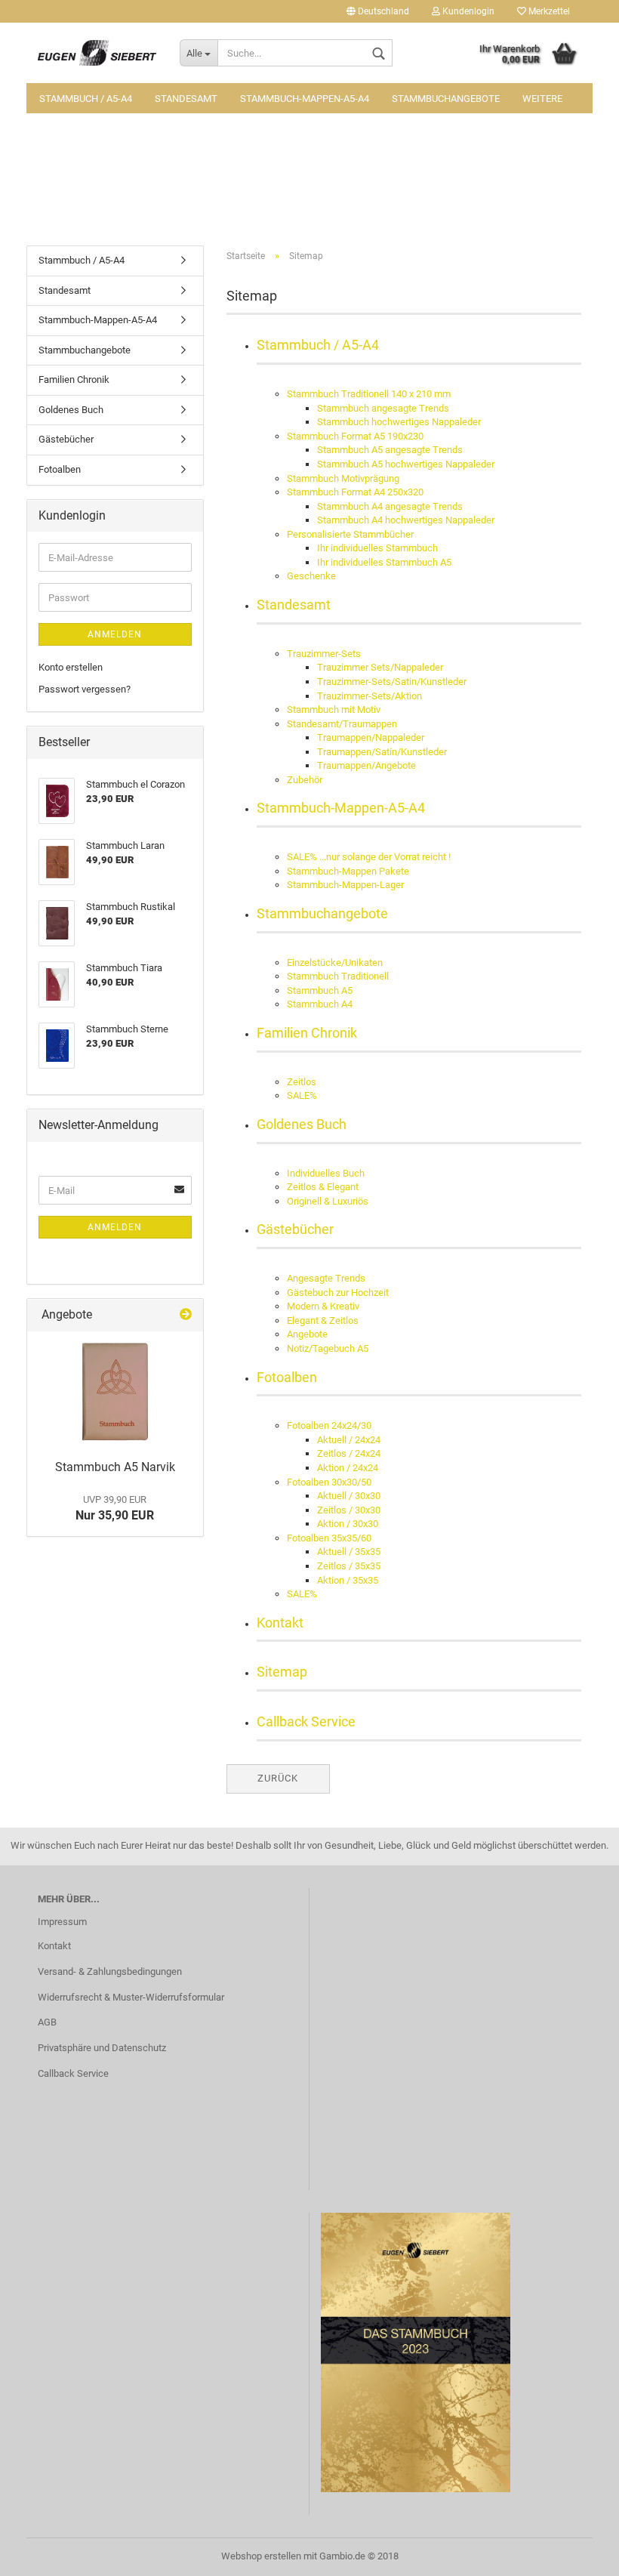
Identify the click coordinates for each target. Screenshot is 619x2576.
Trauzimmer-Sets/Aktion (370, 696)
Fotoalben (287, 1377)
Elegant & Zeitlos (323, 1320)
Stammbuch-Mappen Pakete (348, 871)
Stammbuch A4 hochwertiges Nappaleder (406, 520)
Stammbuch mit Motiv (334, 710)
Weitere (542, 99)
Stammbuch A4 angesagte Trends (390, 506)
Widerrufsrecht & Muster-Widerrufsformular (131, 1997)
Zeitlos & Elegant (323, 1187)
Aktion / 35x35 (348, 1580)
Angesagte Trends (326, 1278)
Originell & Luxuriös (328, 1201)
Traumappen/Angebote (366, 765)
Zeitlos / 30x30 (349, 1510)
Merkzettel (548, 11)
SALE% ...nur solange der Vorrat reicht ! (369, 857)
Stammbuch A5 (320, 990)
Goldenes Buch (302, 1124)
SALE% (302, 1095)
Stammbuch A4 (320, 1004)
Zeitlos (302, 1082)
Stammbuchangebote (446, 99)
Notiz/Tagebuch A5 (328, 1348)
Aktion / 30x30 (348, 1524)
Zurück (278, 1778)
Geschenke (311, 576)
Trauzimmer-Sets (324, 654)
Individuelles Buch (326, 1173)
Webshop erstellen (261, 2556)
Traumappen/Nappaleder (371, 737)
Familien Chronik (307, 1033)
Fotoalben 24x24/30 (329, 1425)
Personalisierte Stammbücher (350, 534)
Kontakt (280, 1623)
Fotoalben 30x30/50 (329, 1482)
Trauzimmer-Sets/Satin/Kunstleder (392, 682)
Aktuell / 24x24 (349, 1440)
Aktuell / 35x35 (349, 1552)
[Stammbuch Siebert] (97, 53)
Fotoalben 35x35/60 (329, 1538)
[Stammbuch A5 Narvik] (115, 1392)
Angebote (307, 1334)
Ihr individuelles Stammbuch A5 (384, 562)
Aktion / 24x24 (348, 1468)
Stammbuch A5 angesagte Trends (390, 450)
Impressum (62, 1922)
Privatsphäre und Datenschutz (102, 2048)
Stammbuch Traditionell (338, 976)
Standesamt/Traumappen (342, 724)
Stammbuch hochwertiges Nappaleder (399, 422)
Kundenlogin (467, 11)
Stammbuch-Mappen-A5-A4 (305, 99)
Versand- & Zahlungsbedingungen (110, 1971)
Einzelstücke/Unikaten (335, 963)
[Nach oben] (577, 2553)
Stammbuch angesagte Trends (383, 408)
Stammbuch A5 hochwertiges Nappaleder (406, 464)
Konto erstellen (71, 667)
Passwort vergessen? (85, 689)
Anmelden (115, 634)
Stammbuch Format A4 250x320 (355, 492)
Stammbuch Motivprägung (343, 478)
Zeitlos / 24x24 (349, 1453)
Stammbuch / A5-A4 (86, 99)
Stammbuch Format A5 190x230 (355, 436)
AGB (47, 2022)
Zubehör (305, 780)
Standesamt (186, 99)
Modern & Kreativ (323, 1306)
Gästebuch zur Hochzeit (338, 1293)
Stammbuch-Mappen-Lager (345, 885)
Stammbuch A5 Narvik (115, 1467)
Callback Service (306, 1721)
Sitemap (282, 1672)
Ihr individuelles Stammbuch (377, 548)
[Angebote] (186, 1315)
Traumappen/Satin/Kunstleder (382, 752)
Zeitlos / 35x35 (349, 1566)
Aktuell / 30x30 (349, 1496)
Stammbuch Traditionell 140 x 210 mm (369, 394)
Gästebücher (295, 1229)
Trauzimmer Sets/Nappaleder (380, 667)
